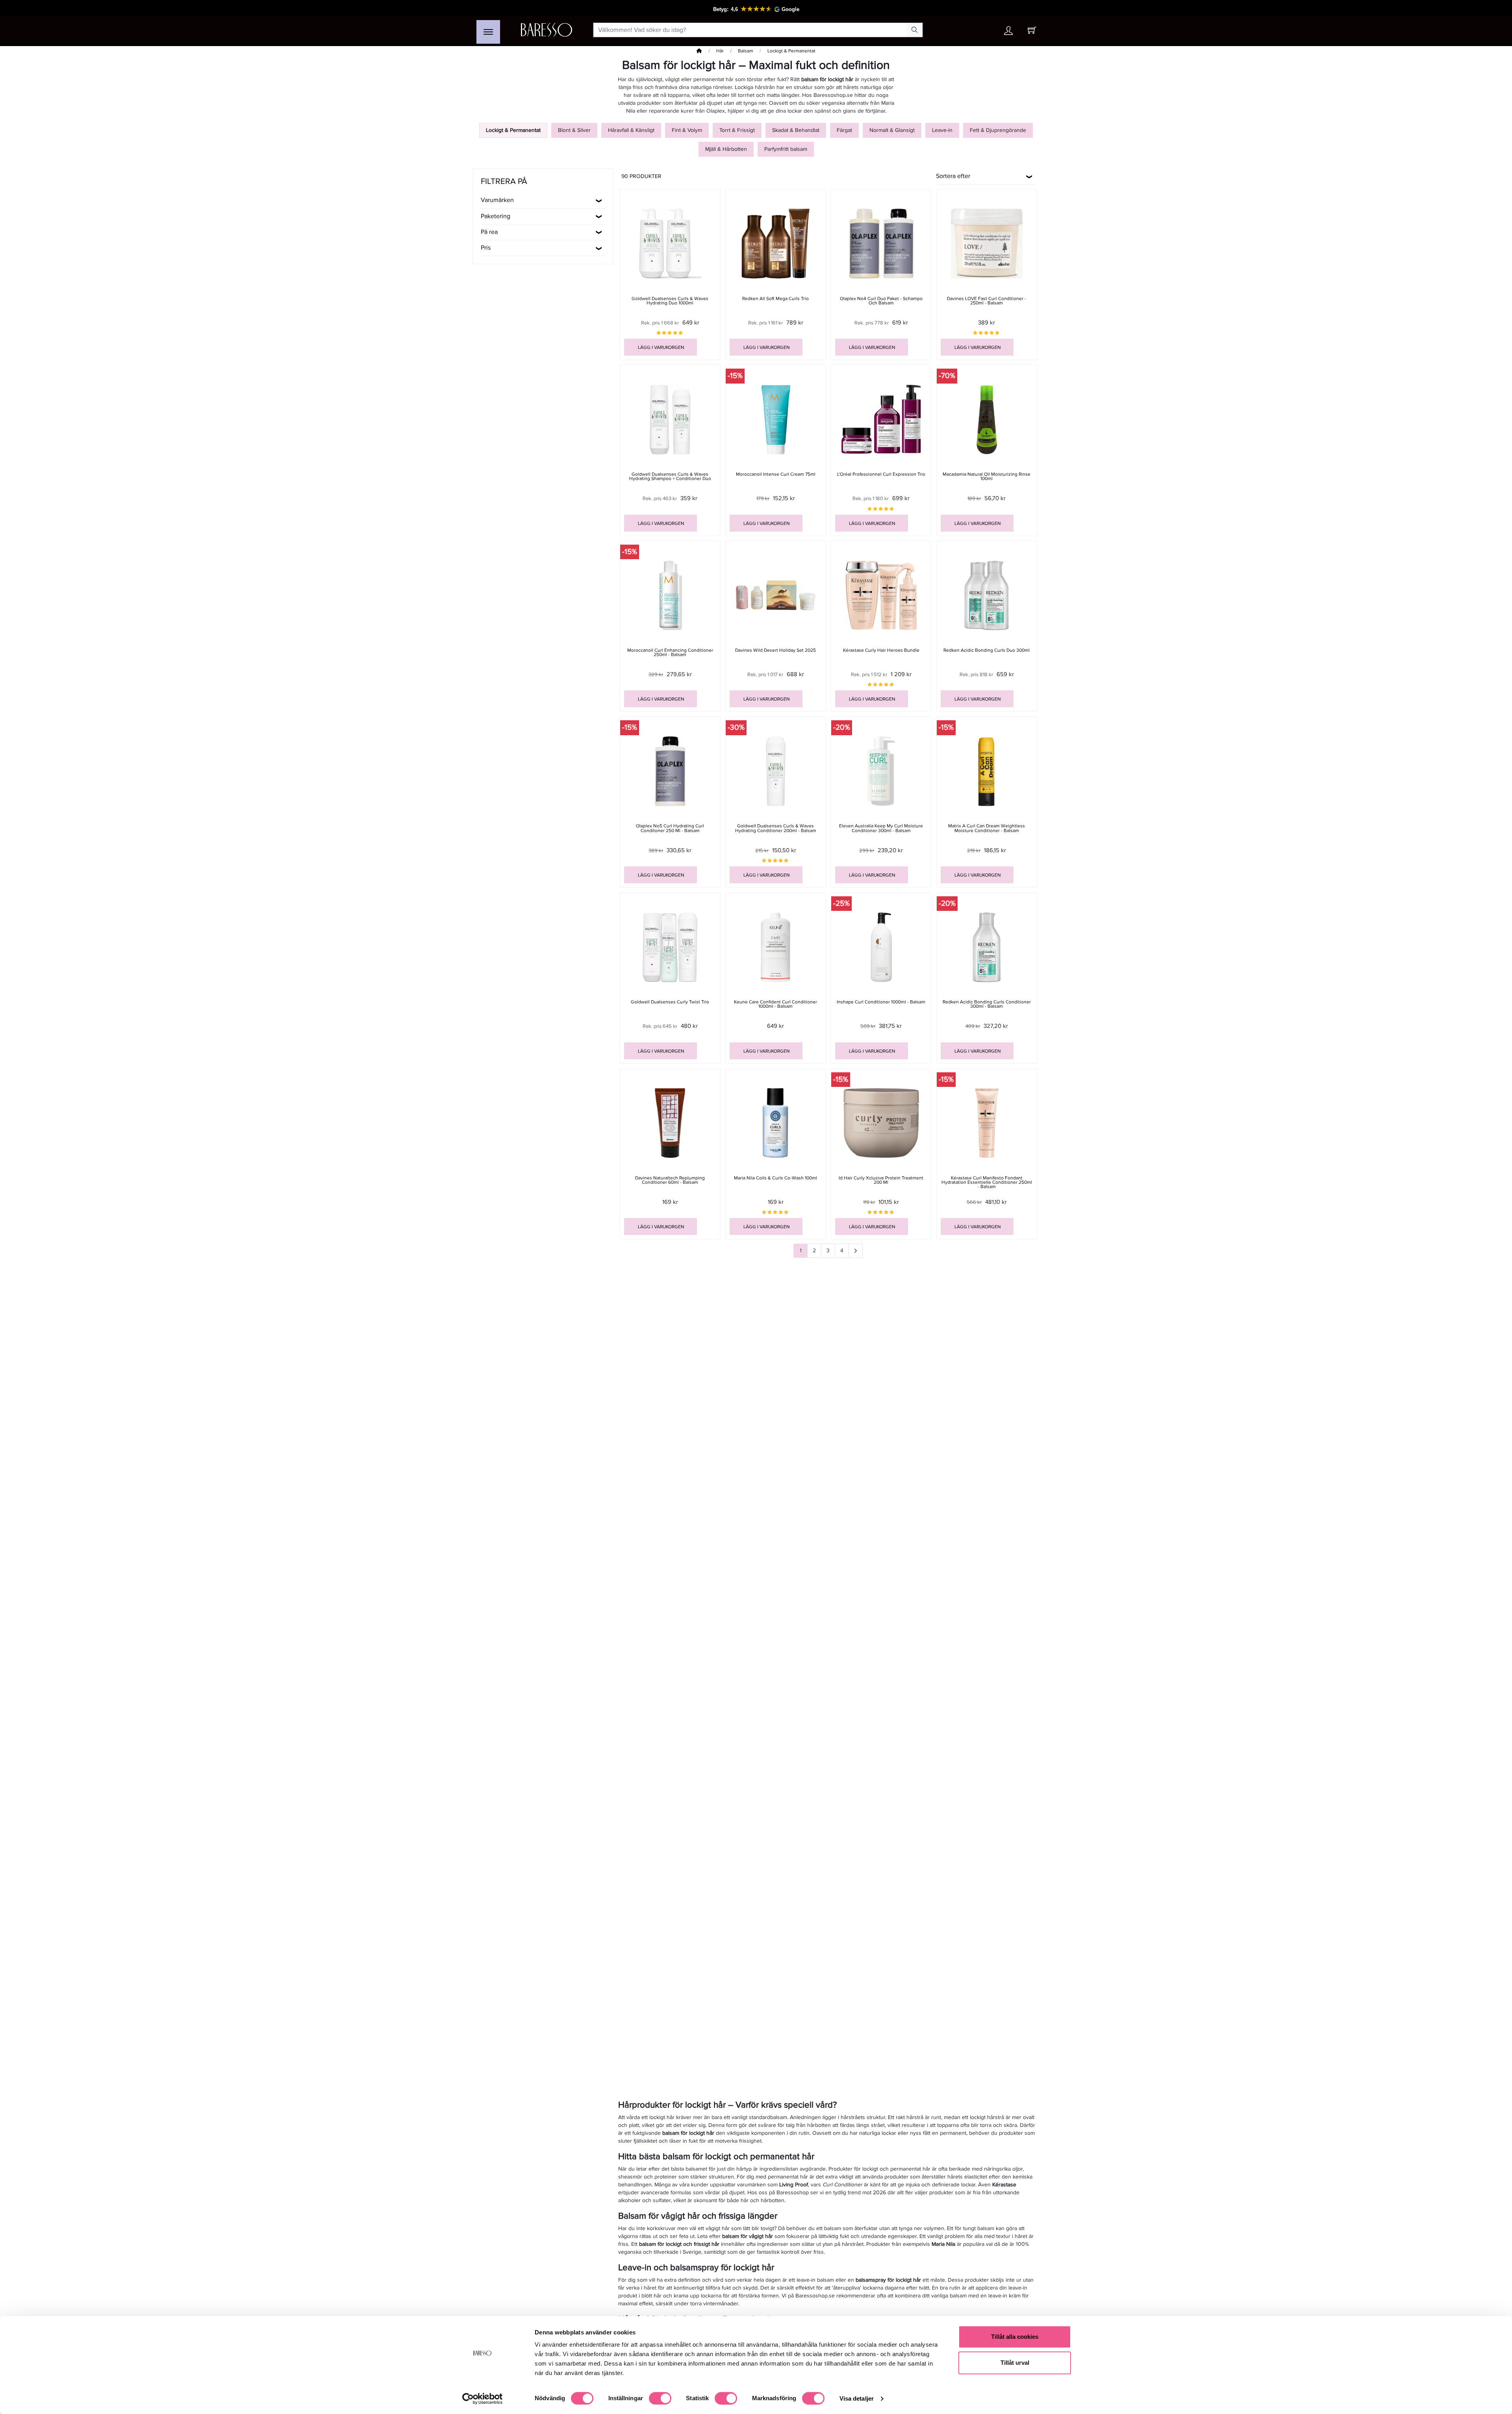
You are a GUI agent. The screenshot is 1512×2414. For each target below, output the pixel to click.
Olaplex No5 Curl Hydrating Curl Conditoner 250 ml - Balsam (670, 828)
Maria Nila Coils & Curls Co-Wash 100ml (775, 1178)
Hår (720, 51)
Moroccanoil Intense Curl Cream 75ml (776, 474)
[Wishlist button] (986, 30)
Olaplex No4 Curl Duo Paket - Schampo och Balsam (881, 301)
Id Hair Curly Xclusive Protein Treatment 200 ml (881, 1180)
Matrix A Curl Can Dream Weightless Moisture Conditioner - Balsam (987, 828)
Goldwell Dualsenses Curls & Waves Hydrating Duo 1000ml (670, 301)
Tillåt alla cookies (1015, 2337)
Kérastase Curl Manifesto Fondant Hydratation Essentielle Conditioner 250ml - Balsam (987, 1182)
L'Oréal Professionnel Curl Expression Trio (881, 474)
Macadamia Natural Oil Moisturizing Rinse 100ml (987, 476)
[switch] (660, 2398)
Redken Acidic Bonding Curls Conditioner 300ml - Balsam (987, 1004)
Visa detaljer (857, 2398)
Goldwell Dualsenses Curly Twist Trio (670, 1002)
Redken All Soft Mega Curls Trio (775, 299)
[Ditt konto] (1008, 32)
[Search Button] (915, 30)
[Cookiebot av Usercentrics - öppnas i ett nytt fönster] (483, 2399)
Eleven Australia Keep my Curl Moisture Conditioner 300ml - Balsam (881, 828)
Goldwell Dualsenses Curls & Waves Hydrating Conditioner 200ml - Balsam (776, 828)
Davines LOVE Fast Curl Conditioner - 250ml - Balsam (987, 301)
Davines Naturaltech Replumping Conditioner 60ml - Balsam (670, 1180)
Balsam (746, 51)
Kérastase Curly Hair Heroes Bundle (881, 650)
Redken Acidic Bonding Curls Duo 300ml (987, 650)
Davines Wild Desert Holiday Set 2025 (775, 650)
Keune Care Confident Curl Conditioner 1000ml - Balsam (775, 1004)
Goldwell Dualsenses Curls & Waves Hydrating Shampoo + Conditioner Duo (670, 476)
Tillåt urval (1015, 2363)
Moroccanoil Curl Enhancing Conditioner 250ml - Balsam (670, 653)
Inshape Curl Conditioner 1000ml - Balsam (881, 1002)
